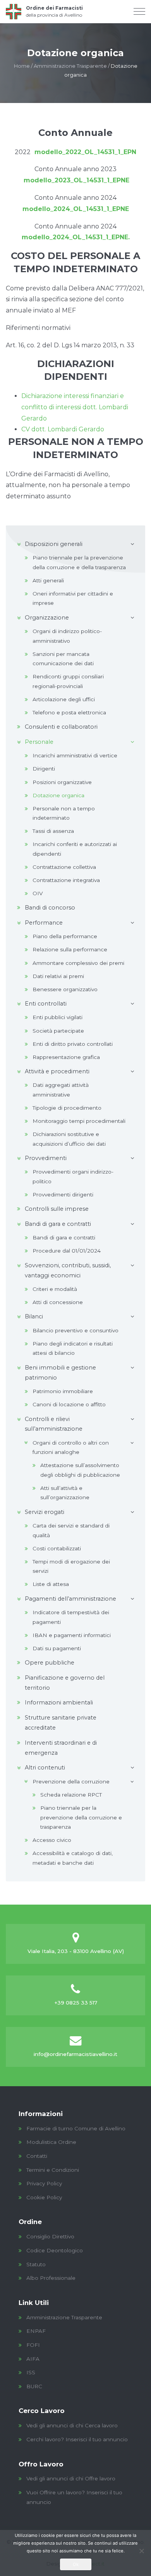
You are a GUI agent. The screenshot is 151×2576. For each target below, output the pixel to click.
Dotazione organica (58, 795)
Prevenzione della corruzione (71, 1781)
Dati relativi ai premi (58, 976)
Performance (44, 923)
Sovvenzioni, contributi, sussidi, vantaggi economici (68, 1270)
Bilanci (34, 1316)
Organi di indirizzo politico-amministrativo (67, 636)
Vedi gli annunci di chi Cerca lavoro (72, 2425)
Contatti (37, 2156)
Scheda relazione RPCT (71, 1795)
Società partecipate (58, 1031)
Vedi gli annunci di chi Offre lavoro (71, 2478)
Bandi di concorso (50, 908)
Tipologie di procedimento (67, 1108)
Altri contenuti (45, 1768)
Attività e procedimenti (57, 1071)
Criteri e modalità (55, 1289)
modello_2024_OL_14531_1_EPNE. (76, 237)
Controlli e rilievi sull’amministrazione (54, 1424)
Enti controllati (46, 1004)
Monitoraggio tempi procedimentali (79, 1121)
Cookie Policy (44, 2197)
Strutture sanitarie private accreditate (61, 1723)
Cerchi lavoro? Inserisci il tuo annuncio (77, 2439)
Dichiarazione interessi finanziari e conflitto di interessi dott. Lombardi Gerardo (75, 407)
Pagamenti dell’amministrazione (70, 1599)
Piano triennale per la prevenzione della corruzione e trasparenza (81, 1817)
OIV (38, 893)
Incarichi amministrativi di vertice (75, 755)
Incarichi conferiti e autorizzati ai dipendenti (75, 849)
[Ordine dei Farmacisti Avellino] (44, 12)
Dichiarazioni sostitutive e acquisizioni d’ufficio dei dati (69, 1139)
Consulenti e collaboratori (61, 727)
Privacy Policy (44, 2183)
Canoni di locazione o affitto (69, 1404)
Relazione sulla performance (70, 949)
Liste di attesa (51, 1584)
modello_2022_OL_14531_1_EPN (83, 152)
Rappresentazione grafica (66, 1057)
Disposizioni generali (54, 544)
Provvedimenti (46, 1158)
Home (22, 66)
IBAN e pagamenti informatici (72, 1635)
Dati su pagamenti (57, 1648)
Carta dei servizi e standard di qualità (71, 1530)
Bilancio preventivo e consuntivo (75, 1330)
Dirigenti (44, 769)
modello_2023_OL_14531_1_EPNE (76, 180)
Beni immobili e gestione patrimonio (60, 1373)
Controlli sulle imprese (57, 1209)
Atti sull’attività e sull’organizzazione (65, 1493)
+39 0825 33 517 (76, 2003)
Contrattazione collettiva (64, 867)
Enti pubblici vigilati (57, 1017)
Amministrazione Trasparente (70, 66)
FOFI (33, 2345)
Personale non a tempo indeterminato (64, 813)
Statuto (36, 2264)
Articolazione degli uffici (64, 699)
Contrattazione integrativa (66, 880)
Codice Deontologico (55, 2250)
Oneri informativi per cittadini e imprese (73, 598)
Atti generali (48, 580)
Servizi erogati (45, 1512)
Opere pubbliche (50, 1663)
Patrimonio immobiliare (63, 1391)
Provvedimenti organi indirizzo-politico (73, 1176)
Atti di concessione (58, 1302)
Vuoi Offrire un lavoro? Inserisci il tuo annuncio (74, 2497)
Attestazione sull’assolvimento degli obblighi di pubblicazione (80, 1470)
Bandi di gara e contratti (58, 1224)
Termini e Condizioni (53, 2170)
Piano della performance (65, 936)
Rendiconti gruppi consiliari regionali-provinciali (68, 681)
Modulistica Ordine (51, 2142)
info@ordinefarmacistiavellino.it (75, 2054)
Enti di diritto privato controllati (73, 1044)
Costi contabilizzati (57, 1548)
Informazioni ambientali (59, 1702)
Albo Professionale (51, 2278)
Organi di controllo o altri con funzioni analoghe (71, 1447)
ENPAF (36, 2331)
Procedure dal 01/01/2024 (67, 1251)
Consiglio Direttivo (50, 2236)
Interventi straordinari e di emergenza (61, 1748)
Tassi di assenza (53, 831)
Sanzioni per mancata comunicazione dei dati (63, 659)
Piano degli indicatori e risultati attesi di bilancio (73, 1348)
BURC (34, 2386)
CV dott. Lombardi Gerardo (63, 429)
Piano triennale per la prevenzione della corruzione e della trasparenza (79, 562)
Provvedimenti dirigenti (63, 1194)
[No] (141, 2551)
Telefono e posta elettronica (69, 712)
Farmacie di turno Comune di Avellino (76, 2128)
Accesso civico (52, 1840)
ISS (31, 2372)
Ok (76, 2564)
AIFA (33, 2359)
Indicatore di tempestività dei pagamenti (71, 1617)
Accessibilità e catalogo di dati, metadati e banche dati (73, 1858)
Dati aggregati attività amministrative (61, 1090)
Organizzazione (47, 618)
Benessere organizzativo (65, 989)
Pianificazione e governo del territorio (65, 1683)
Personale (39, 742)
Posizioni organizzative (62, 782)
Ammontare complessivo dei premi (78, 963)
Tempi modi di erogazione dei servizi (71, 1566)
